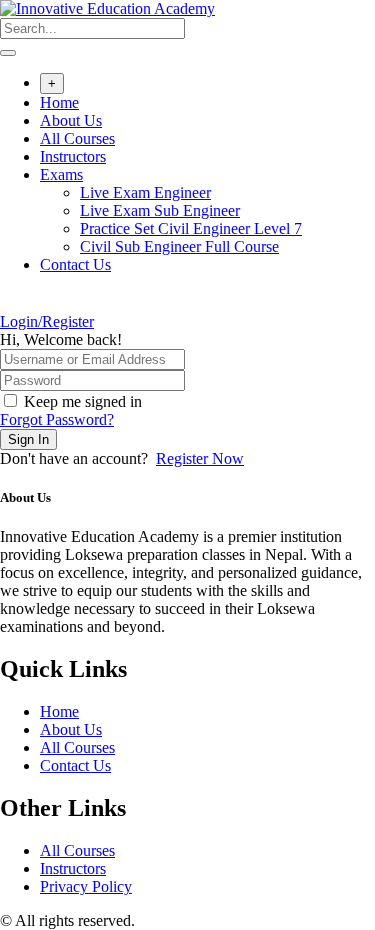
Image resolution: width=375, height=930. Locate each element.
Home (59, 102)
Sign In (28, 439)
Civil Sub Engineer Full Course (179, 246)
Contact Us (75, 264)
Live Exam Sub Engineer (160, 210)
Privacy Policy (86, 886)
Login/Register (47, 321)
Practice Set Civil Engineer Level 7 (191, 228)
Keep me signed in (83, 401)
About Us (71, 120)
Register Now (200, 458)
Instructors (73, 156)
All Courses (77, 138)
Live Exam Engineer (145, 192)
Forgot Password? (57, 419)
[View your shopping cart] (10, 303)
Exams (61, 174)
